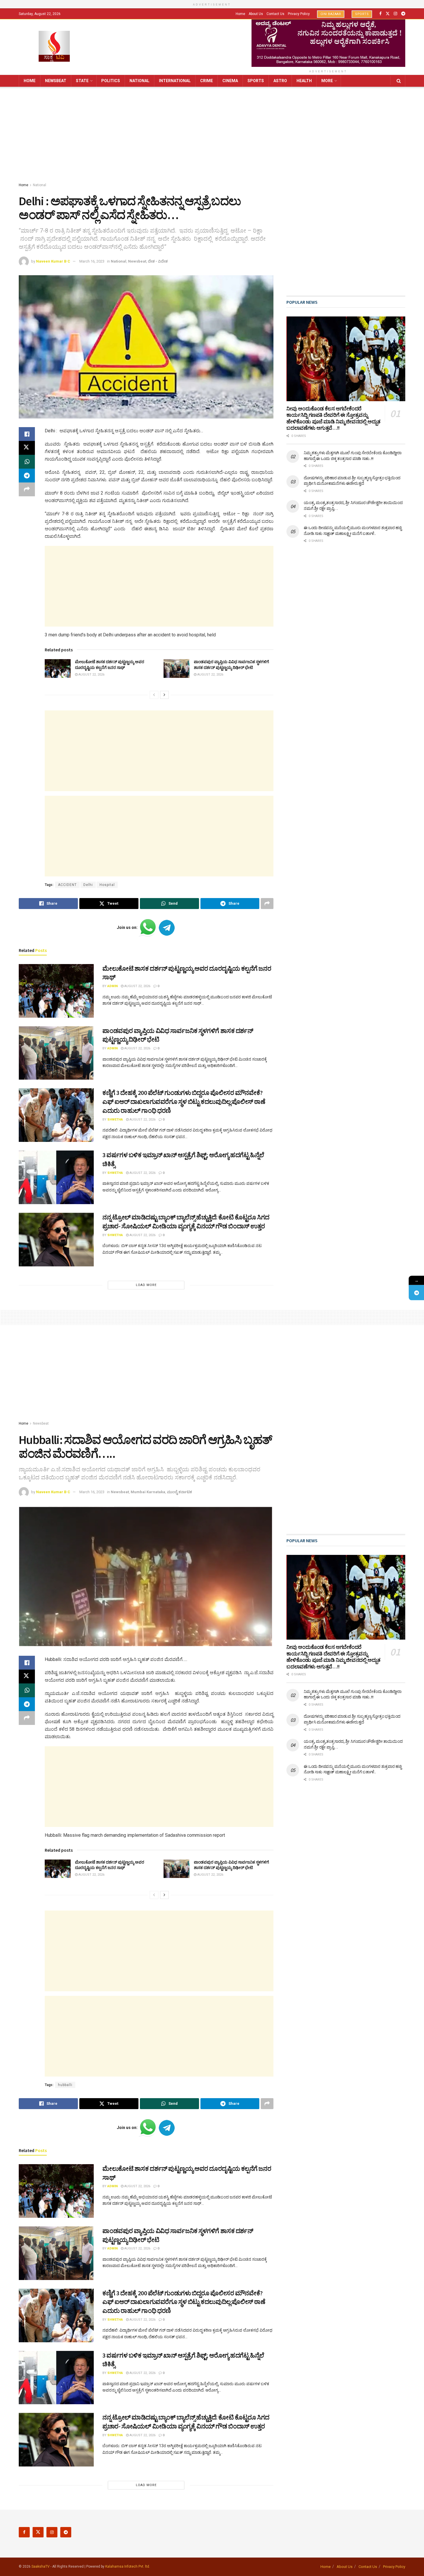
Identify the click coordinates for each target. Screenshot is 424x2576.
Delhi (88, 885)
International (175, 81)
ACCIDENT (67, 885)
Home (240, 14)
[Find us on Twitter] (388, 14)
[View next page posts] (164, 695)
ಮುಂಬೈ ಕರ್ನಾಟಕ (180, 1492)
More (327, 81)
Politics (111, 81)
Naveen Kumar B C (53, 261)
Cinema (230, 81)
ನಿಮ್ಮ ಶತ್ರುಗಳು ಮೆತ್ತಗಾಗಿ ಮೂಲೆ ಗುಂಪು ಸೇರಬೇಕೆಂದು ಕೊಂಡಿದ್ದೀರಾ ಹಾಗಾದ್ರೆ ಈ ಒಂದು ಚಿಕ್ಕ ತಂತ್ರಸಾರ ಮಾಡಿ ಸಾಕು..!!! (353, 456)
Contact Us (275, 14)
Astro (280, 81)
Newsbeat (56, 81)
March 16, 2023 (92, 261)
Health (304, 81)
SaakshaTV (41, 2566)
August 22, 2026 (91, 675)
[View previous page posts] (154, 695)
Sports (362, 14)
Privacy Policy (299, 14)
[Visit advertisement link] (328, 43)
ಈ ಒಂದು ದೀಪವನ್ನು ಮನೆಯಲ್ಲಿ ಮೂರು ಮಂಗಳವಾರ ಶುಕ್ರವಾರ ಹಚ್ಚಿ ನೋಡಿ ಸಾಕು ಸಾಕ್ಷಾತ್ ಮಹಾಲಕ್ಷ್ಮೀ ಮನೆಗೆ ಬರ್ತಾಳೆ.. (353, 531)
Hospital (107, 885)
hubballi (65, 2085)
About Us (256, 14)
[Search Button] (399, 81)
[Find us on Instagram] (395, 14)
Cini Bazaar (331, 14)
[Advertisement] (212, 136)
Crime (207, 81)
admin (112, 986)
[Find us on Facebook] (380, 14)
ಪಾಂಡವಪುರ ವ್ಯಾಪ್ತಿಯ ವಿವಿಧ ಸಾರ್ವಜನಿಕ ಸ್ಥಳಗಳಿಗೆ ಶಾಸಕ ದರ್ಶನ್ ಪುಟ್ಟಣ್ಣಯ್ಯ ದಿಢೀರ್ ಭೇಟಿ (231, 665)
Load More (146, 1285)
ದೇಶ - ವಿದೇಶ (158, 261)
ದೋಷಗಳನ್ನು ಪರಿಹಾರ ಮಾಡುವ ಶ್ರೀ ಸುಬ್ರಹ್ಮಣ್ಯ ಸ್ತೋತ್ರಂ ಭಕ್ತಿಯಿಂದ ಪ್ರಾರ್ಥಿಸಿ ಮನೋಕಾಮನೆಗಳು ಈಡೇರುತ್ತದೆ (352, 481)
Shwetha (115, 1120)
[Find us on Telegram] (403, 14)
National (139, 81)
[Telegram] (416, 1293)
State (82, 81)
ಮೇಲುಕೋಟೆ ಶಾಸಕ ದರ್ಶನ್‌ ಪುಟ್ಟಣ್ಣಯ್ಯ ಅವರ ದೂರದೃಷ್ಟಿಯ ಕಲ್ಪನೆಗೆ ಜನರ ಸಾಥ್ (110, 665)
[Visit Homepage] (54, 47)
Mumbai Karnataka (148, 1492)
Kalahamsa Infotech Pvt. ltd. (128, 2566)
